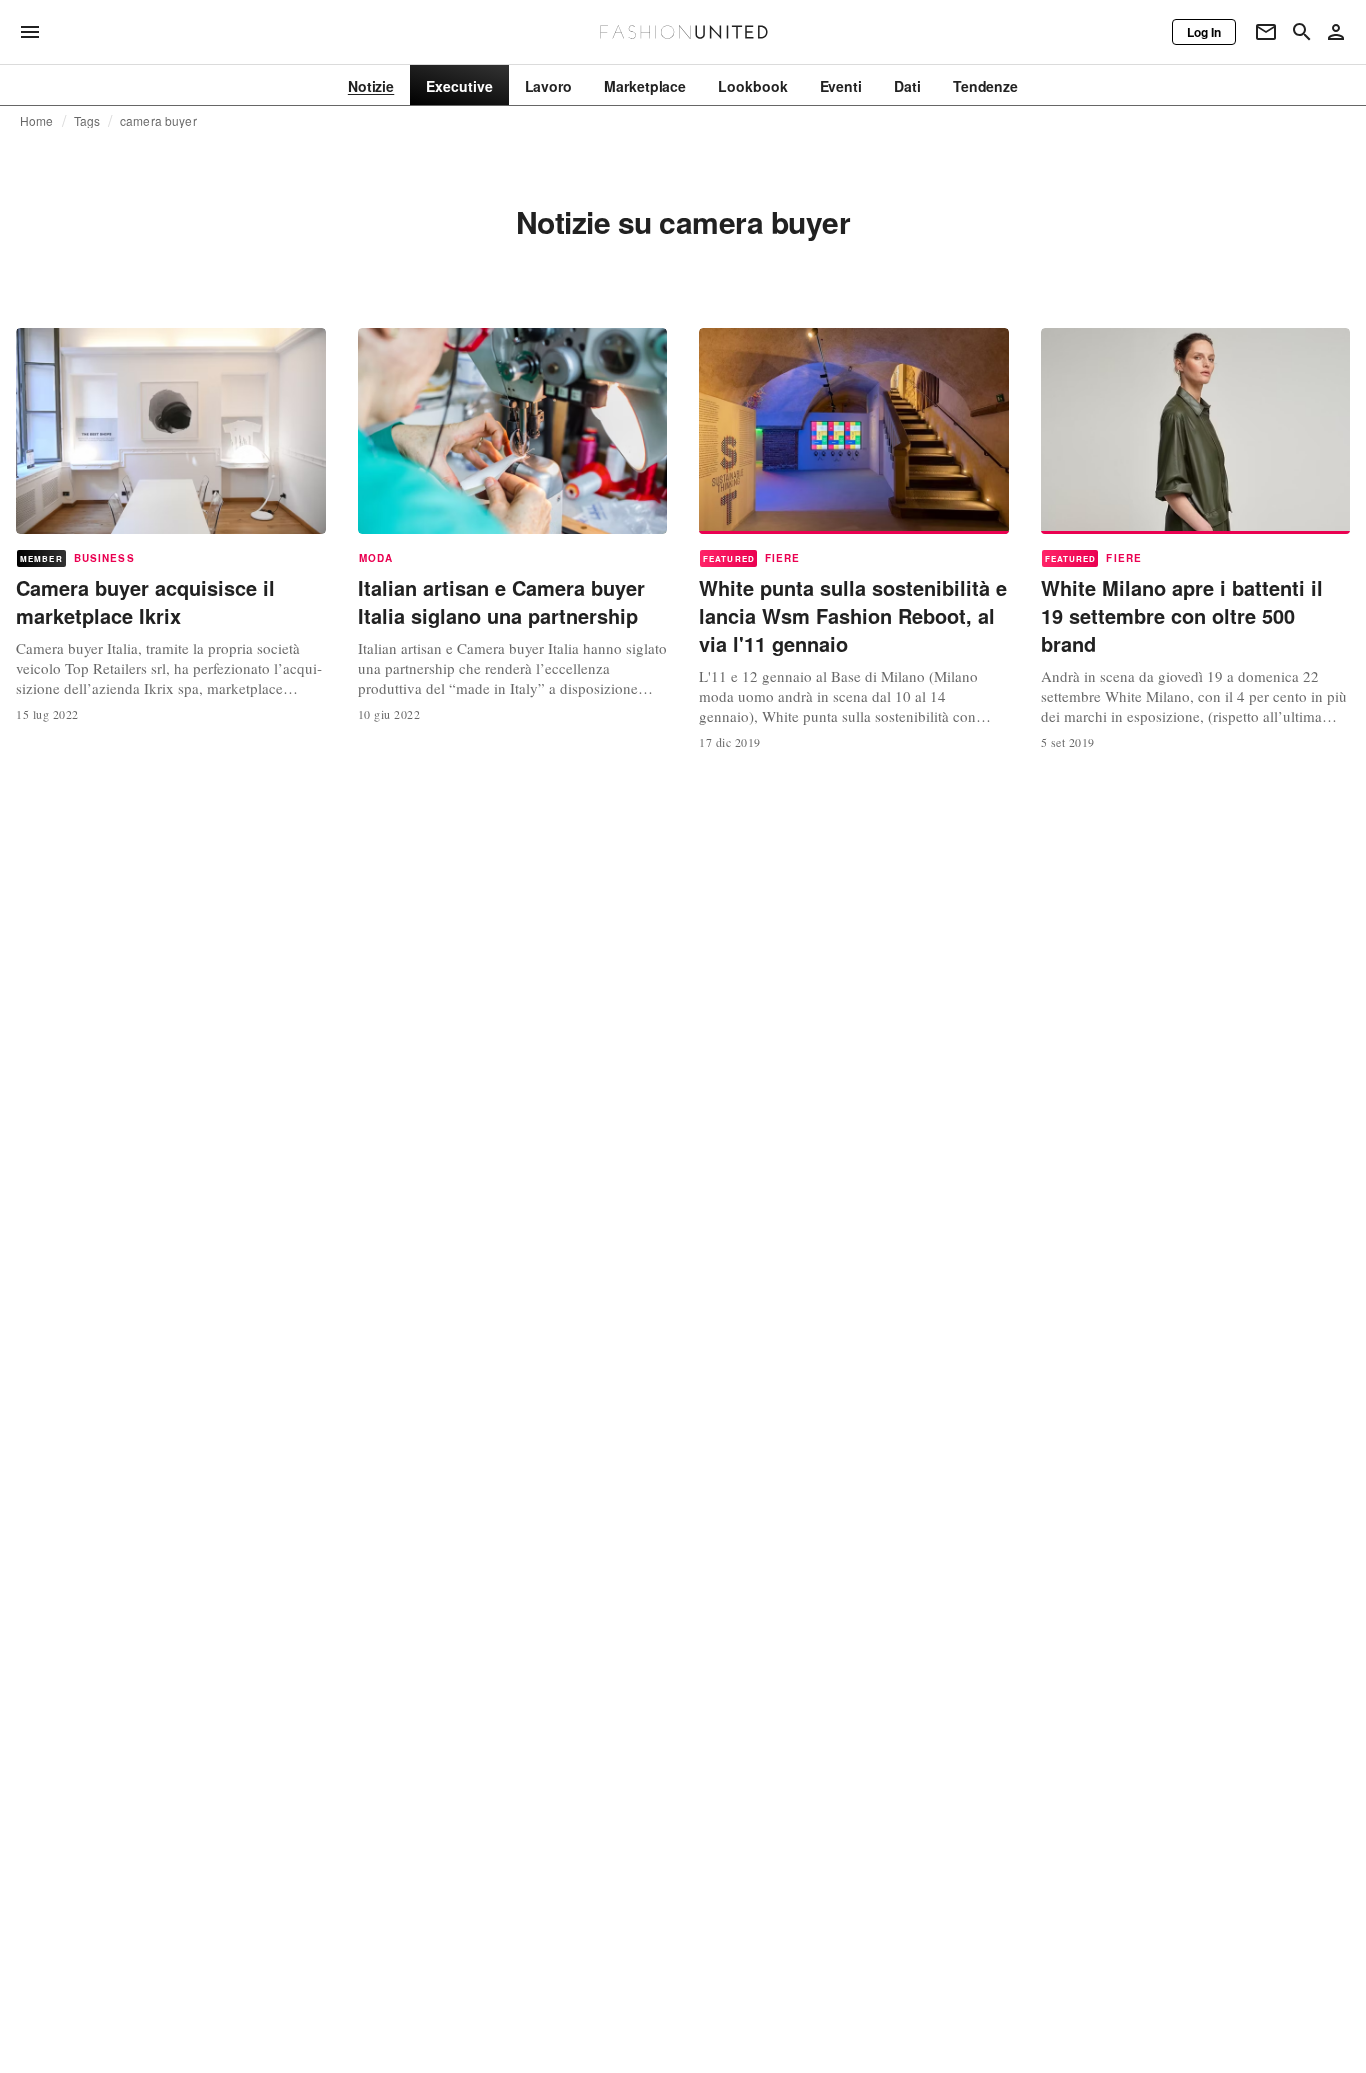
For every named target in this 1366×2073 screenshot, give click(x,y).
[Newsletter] (1266, 32)
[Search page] (1302, 32)
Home (37, 121)
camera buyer (158, 121)
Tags (87, 121)
